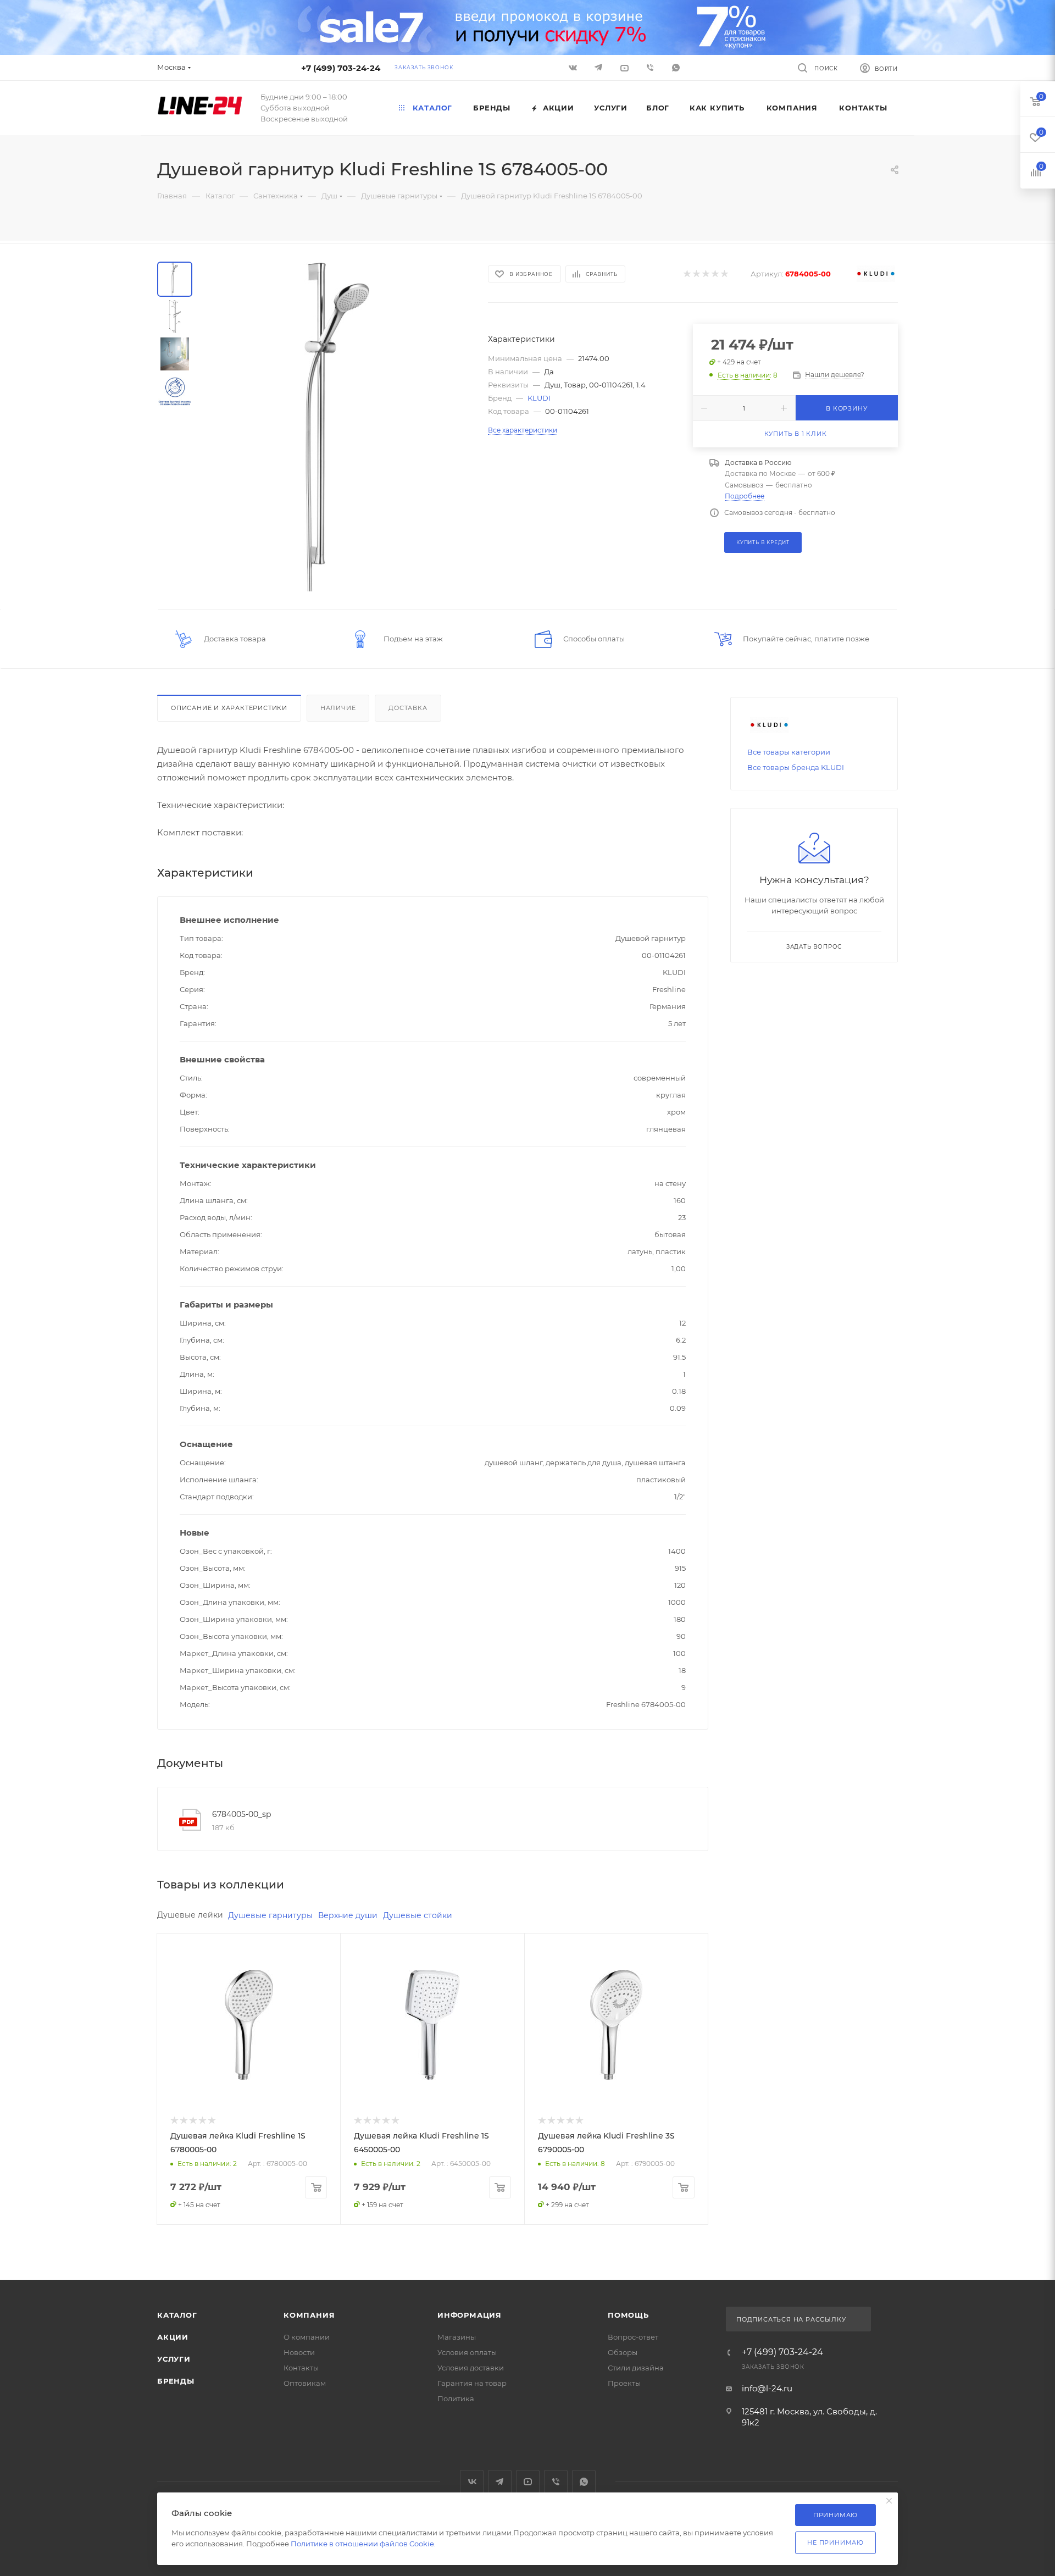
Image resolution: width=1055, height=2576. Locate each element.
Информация (470, 2315)
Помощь (628, 2315)
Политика (456, 2398)
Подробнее (745, 496)
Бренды (176, 2381)
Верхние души (348, 1915)
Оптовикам (305, 2383)
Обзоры (623, 2352)
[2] (696, 274)
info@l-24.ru (767, 2388)
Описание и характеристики (229, 708)
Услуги (174, 2359)
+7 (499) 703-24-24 (341, 68)
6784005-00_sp (241, 1814)
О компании (307, 2337)
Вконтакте (472, 2482)
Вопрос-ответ (633, 2337)
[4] (715, 274)
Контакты (301, 2368)
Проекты (624, 2383)
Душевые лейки (190, 1915)
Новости (299, 2352)
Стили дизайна (636, 2368)
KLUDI (539, 398)
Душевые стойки (418, 1915)
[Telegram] (600, 67)
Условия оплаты (467, 2352)
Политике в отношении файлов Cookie (362, 2544)
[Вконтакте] (574, 67)
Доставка (408, 708)
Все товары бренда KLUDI (796, 767)
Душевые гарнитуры (270, 1915)
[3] (705, 274)
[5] (724, 274)
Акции (173, 2337)
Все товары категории (789, 752)
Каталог (177, 2315)
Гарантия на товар (472, 2383)
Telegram (500, 2482)
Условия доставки (471, 2368)
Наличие (338, 708)
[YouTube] (626, 67)
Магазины (457, 2337)
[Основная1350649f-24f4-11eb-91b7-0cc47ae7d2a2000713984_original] (337, 426)
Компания (309, 2315)
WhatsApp (677, 67)
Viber (651, 67)
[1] (687, 274)
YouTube (528, 2482)
